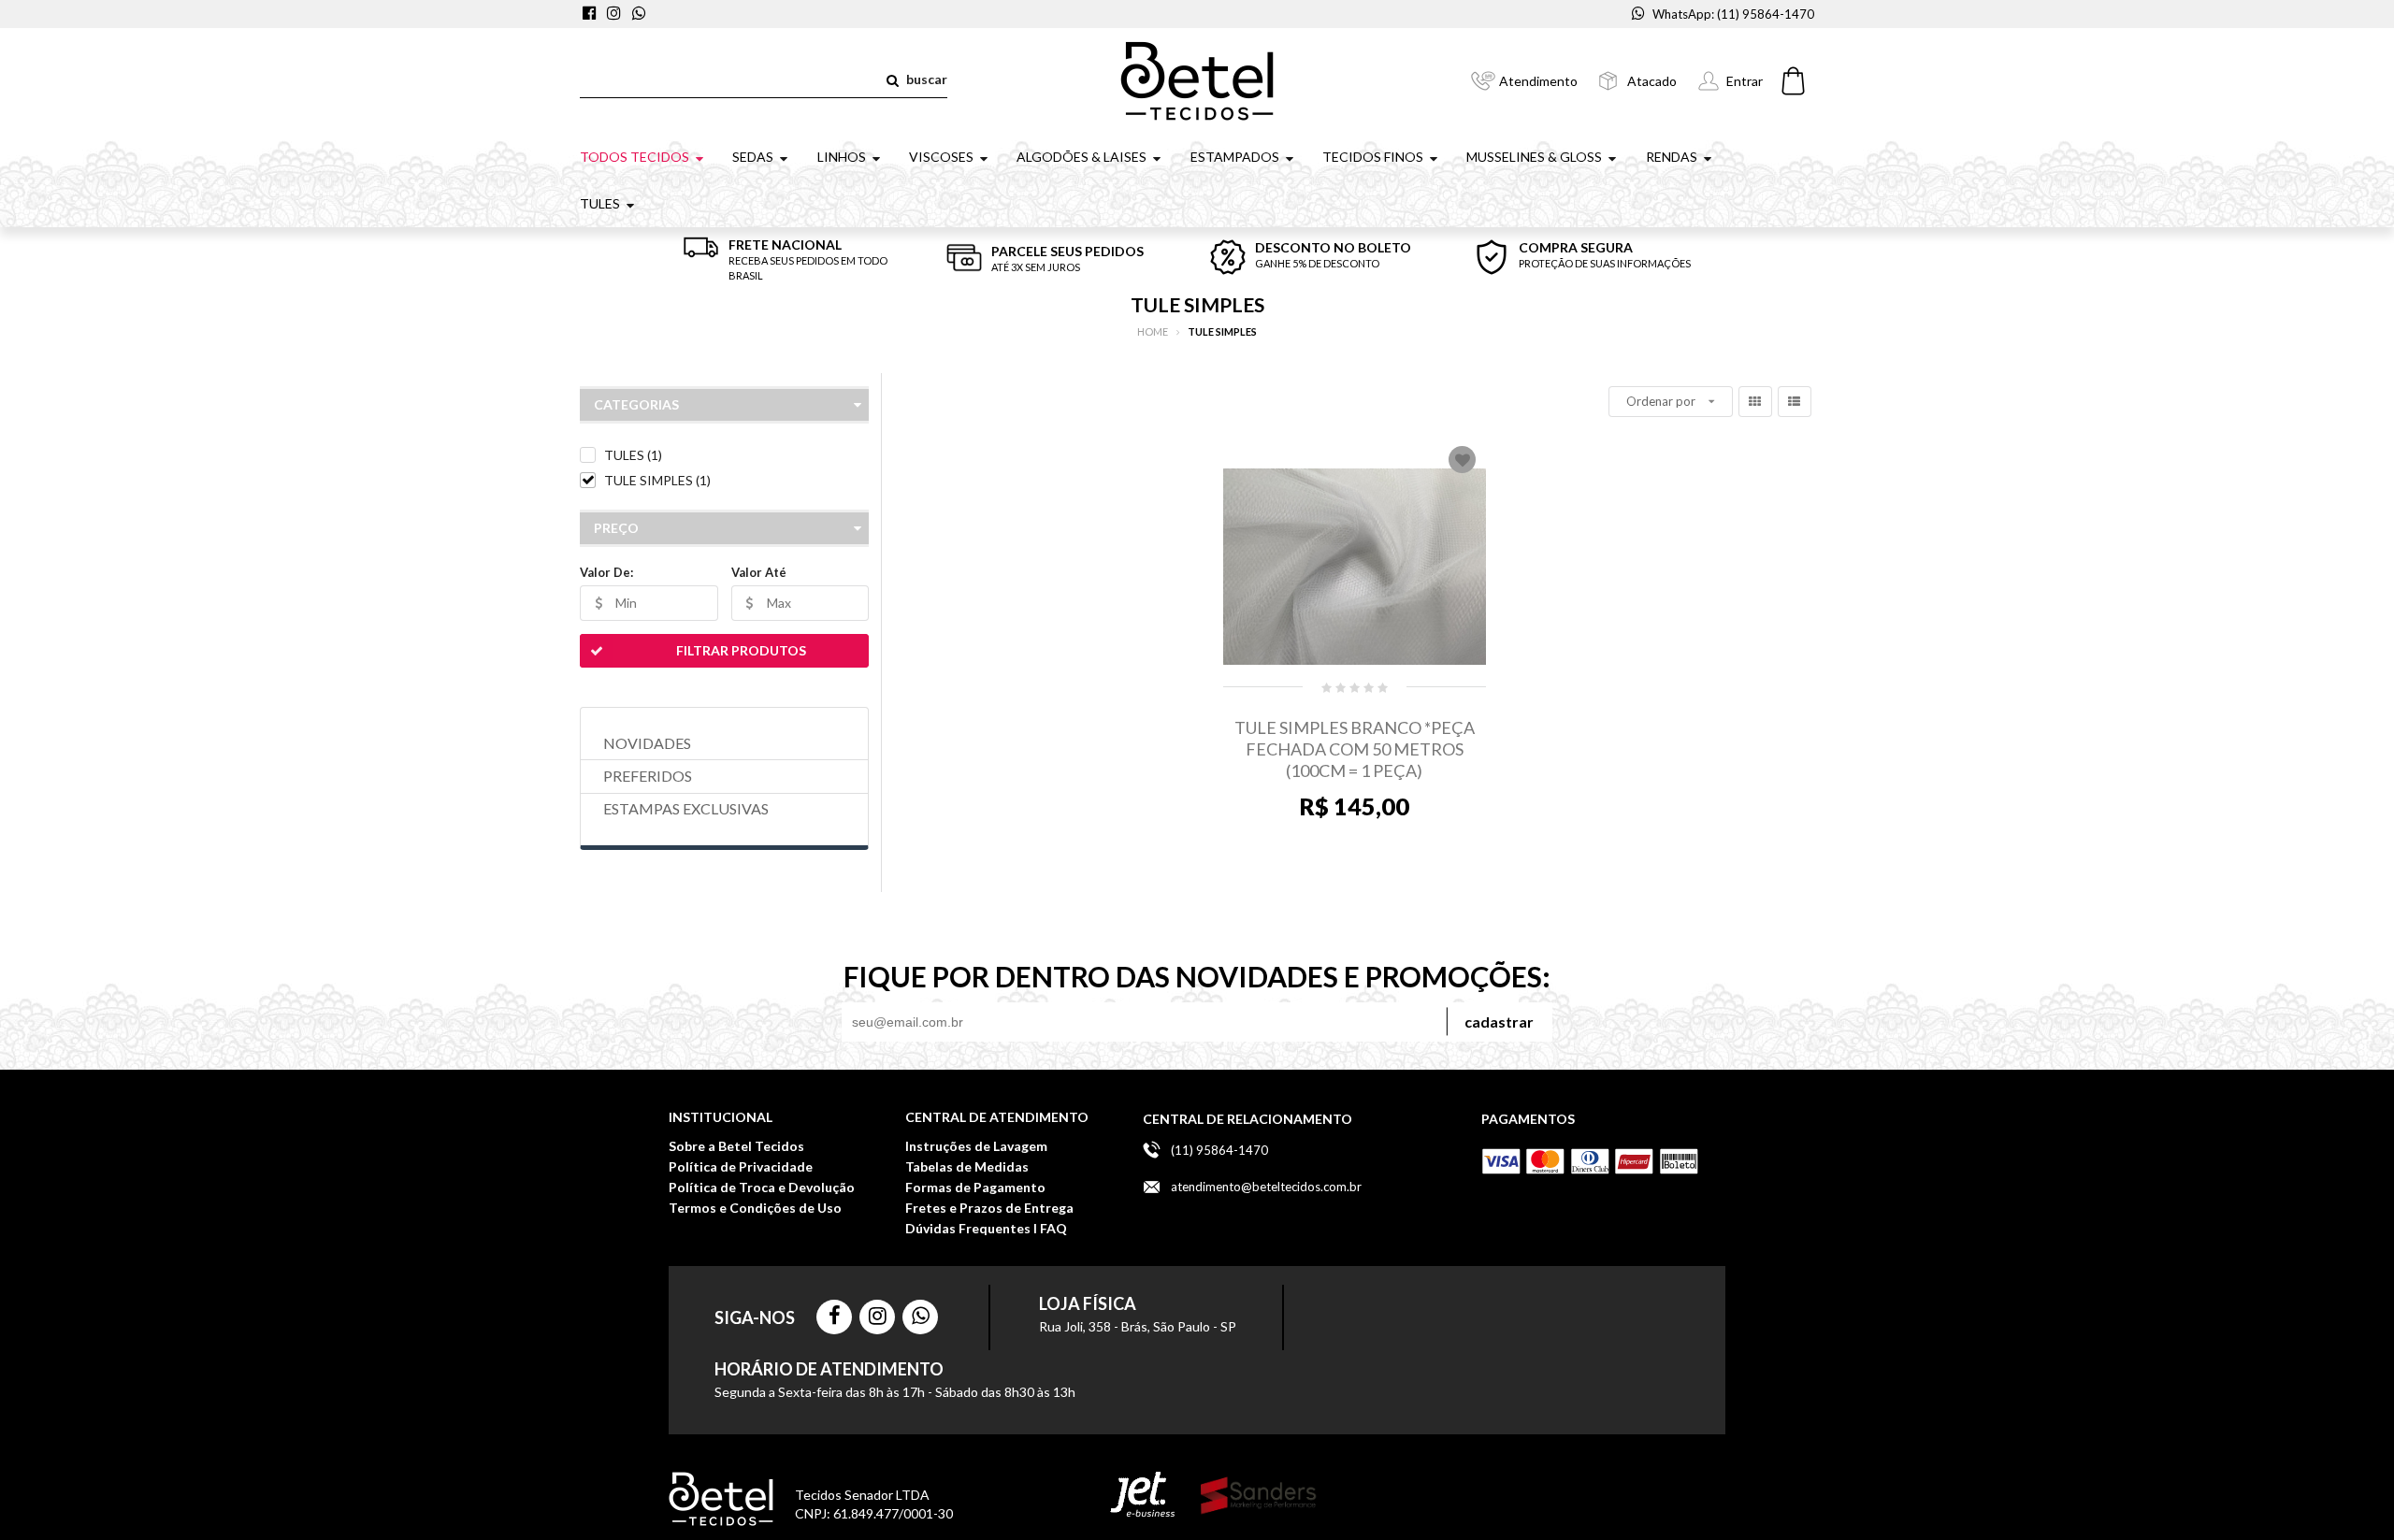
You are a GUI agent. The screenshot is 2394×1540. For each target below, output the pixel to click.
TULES (600, 203)
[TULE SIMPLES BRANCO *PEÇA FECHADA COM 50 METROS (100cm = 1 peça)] (1355, 567)
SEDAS (753, 157)
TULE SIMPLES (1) (657, 480)
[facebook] (592, 14)
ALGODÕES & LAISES (1082, 157)
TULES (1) (633, 455)
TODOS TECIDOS (635, 157)
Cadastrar (1499, 1022)
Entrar (1745, 81)
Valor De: (606, 572)
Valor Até (759, 572)
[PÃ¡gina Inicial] (1197, 79)
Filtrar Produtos (741, 650)
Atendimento (1538, 81)
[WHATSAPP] (920, 1317)
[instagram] (616, 14)
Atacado (1652, 81)
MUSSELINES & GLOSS (1534, 157)
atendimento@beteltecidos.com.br (1266, 1187)
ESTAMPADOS (1235, 157)
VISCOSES (941, 157)
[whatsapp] (640, 14)
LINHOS (842, 157)
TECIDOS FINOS (1373, 157)
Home (1153, 331)
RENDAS (1672, 157)
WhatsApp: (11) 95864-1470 (1733, 14)
